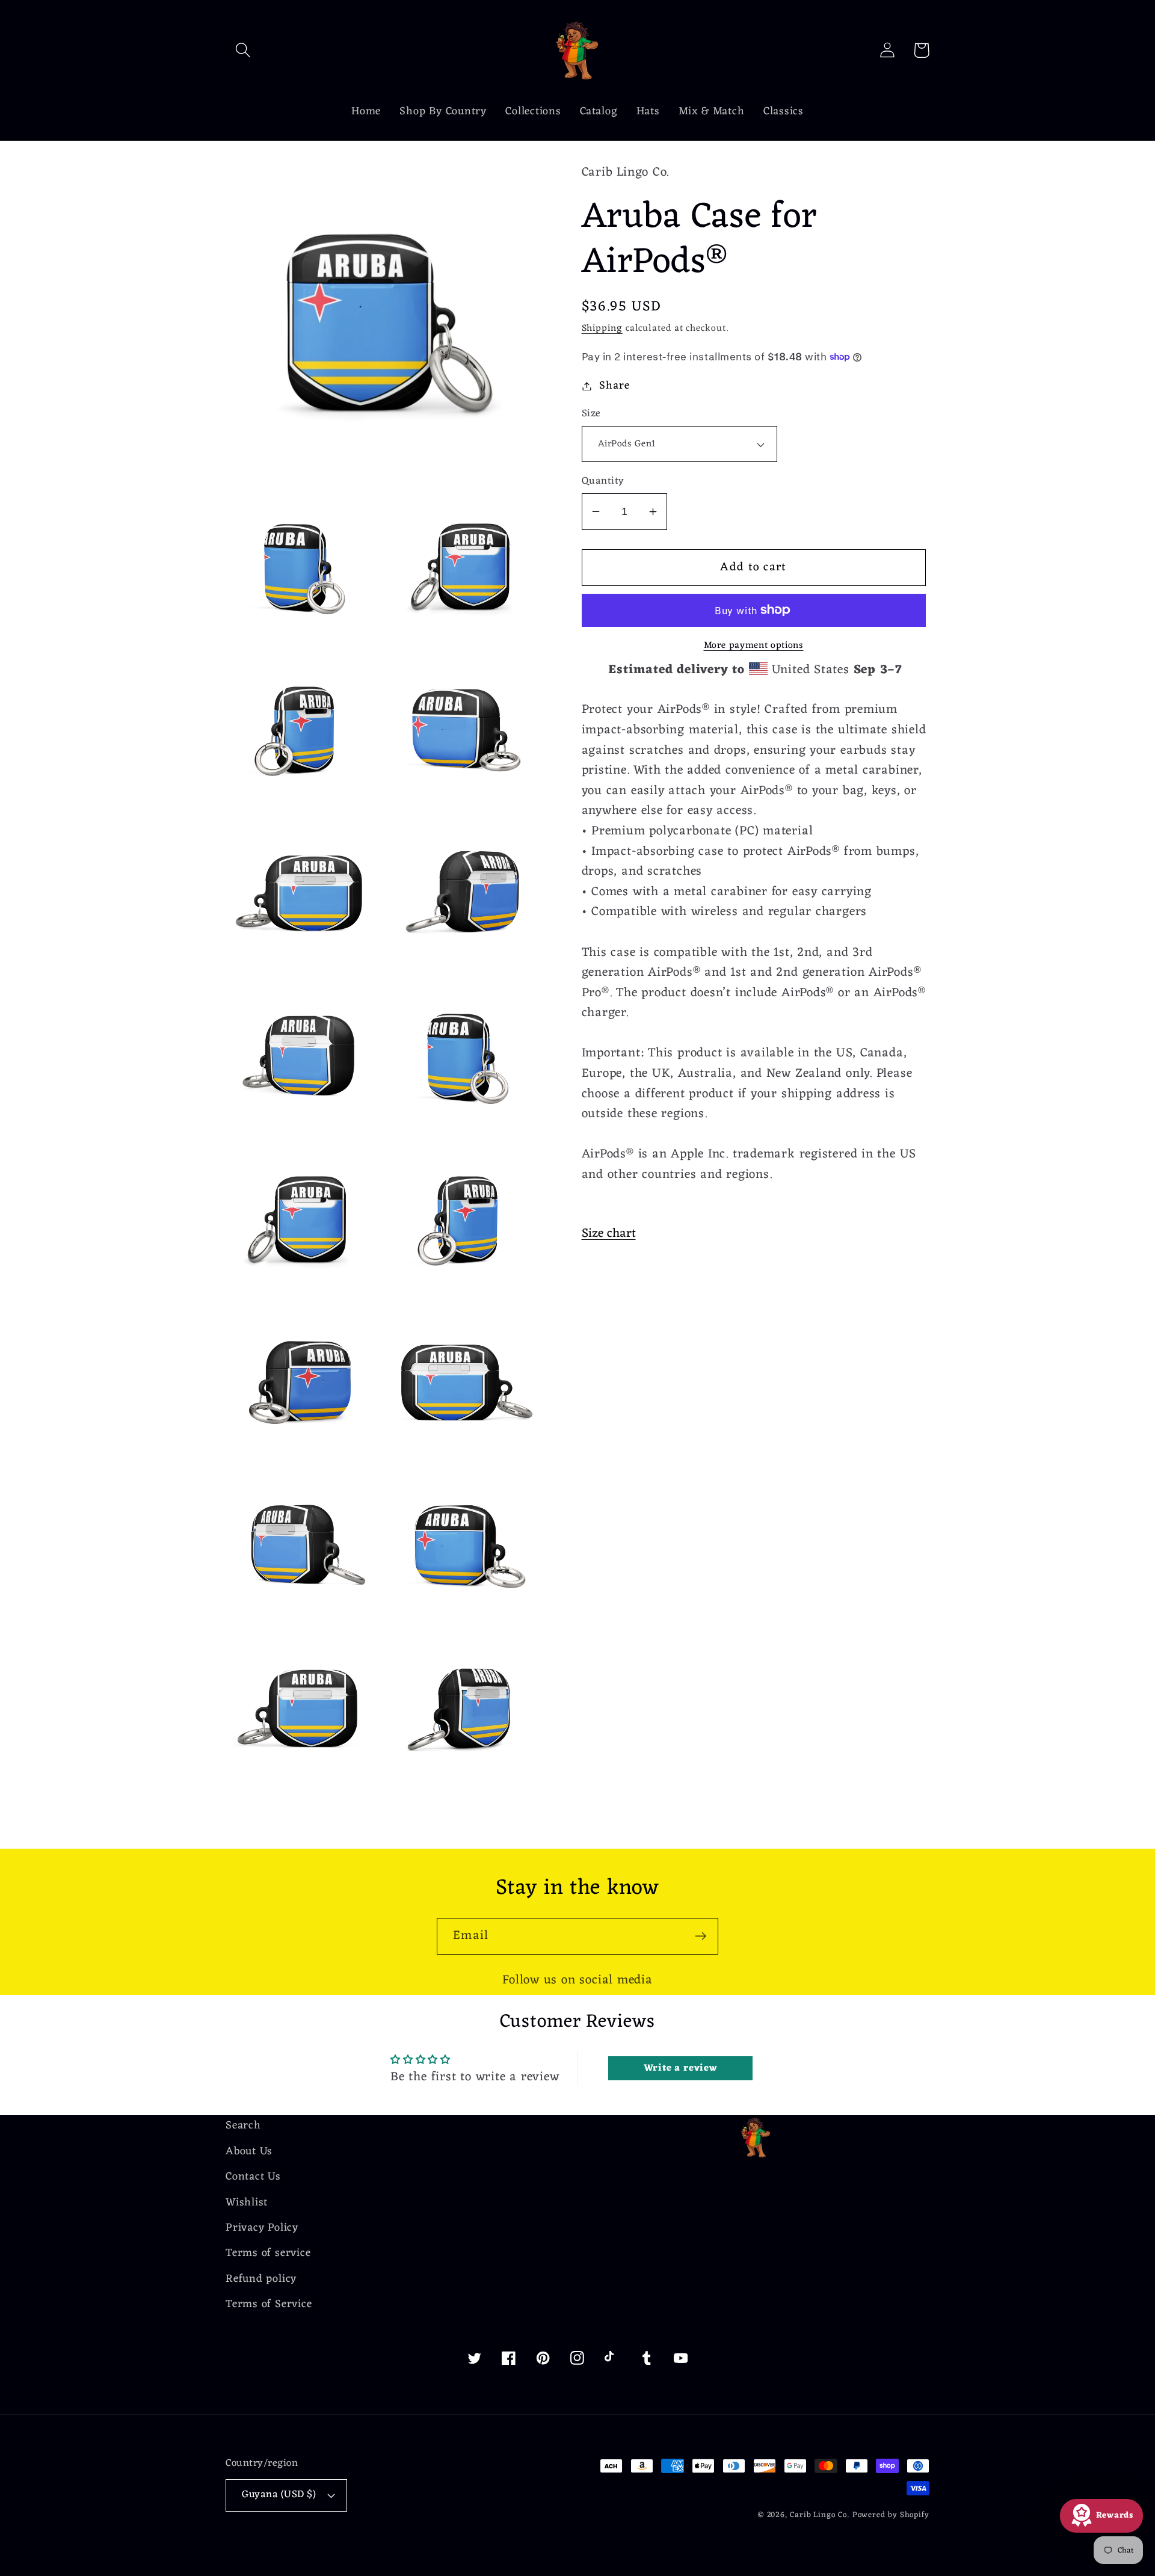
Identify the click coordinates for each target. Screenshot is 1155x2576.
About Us (249, 2152)
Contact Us (253, 2177)
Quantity (603, 482)
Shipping (602, 328)
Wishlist (247, 2203)
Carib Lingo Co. (820, 2515)
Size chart (609, 1234)
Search (243, 2126)
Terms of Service (269, 2304)
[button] (243, 50)
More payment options (754, 646)
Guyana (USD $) (279, 2495)
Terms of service (268, 2253)
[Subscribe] (701, 1936)
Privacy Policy (262, 2228)
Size (591, 414)
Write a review (681, 2068)
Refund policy (261, 2279)
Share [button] (614, 386)
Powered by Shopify (891, 2515)
